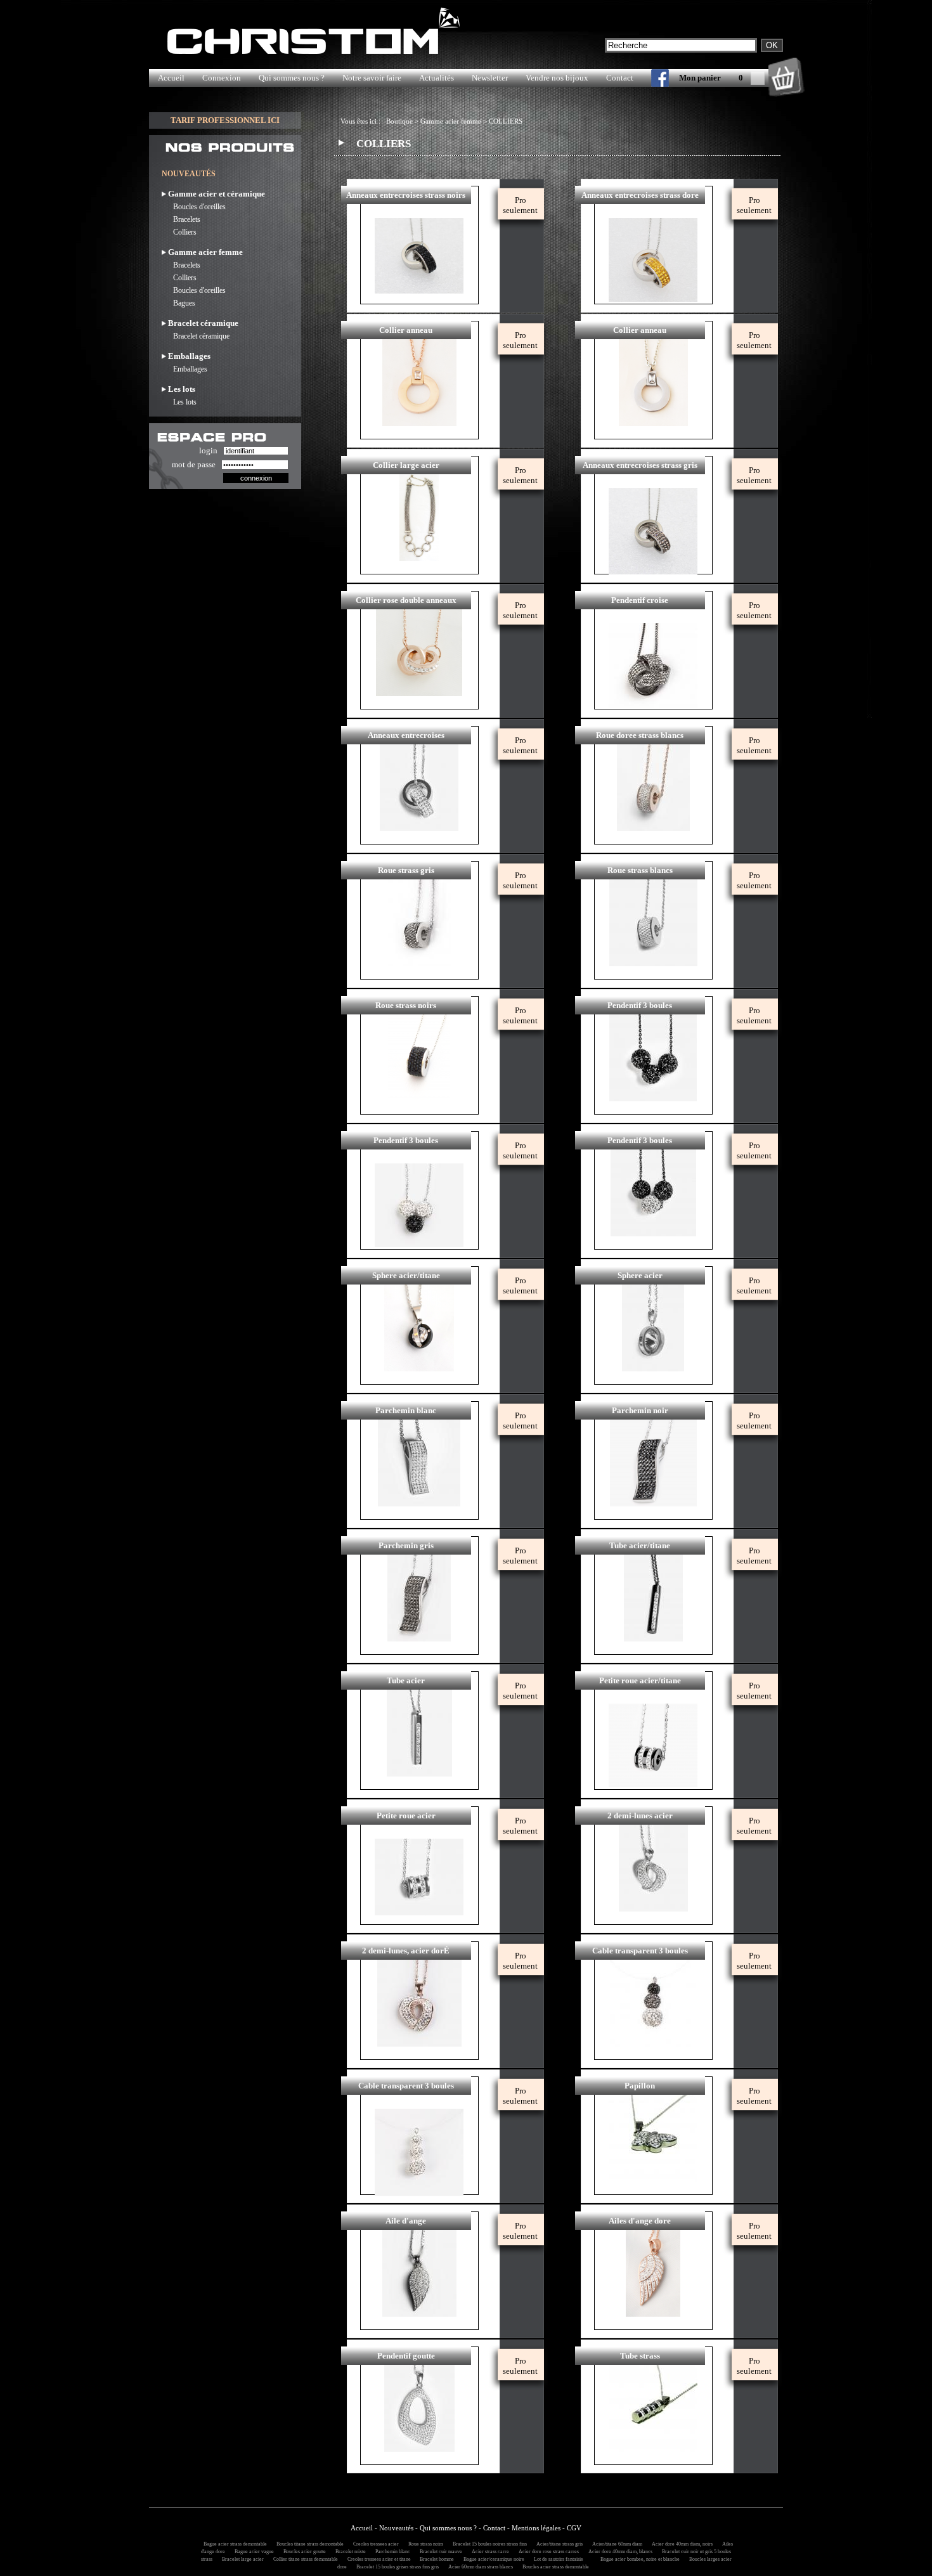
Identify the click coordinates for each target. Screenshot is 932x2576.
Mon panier (700, 78)
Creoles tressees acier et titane (378, 2559)
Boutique (399, 121)
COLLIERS (506, 121)
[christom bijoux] (651, 81)
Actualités (437, 78)
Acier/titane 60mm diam (615, 2544)
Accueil (171, 78)
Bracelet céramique (196, 336)
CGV (574, 2528)
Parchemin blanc (391, 2552)
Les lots (179, 402)
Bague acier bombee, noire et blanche (638, 2559)
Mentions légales (536, 2528)
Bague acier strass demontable (233, 2544)
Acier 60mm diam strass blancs (479, 2567)
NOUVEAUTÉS (189, 174)
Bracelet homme (435, 2559)
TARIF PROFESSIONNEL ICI (225, 120)
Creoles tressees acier (374, 2544)
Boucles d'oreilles (194, 207)
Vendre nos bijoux (557, 78)
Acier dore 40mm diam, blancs (618, 2552)
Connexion (222, 78)
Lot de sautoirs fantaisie (557, 2559)
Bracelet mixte (349, 2552)
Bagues (178, 303)
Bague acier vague (252, 2552)
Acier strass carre (489, 2552)
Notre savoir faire (372, 78)
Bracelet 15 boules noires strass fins (488, 2544)
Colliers (179, 232)
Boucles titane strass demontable (308, 2544)
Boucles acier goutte (303, 2552)
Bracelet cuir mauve (439, 2552)
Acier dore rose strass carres (547, 2552)
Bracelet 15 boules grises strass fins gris (396, 2567)
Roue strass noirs (424, 2544)
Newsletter (490, 78)
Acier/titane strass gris (558, 2544)
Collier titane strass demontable (304, 2559)
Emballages (184, 369)
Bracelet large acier (241, 2559)
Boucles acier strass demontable (554, 2567)
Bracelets (181, 219)
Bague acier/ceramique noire (492, 2559)
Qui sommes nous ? (292, 78)
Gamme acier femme (451, 121)
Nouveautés (396, 2528)
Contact (620, 78)
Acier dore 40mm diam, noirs (680, 2544)
